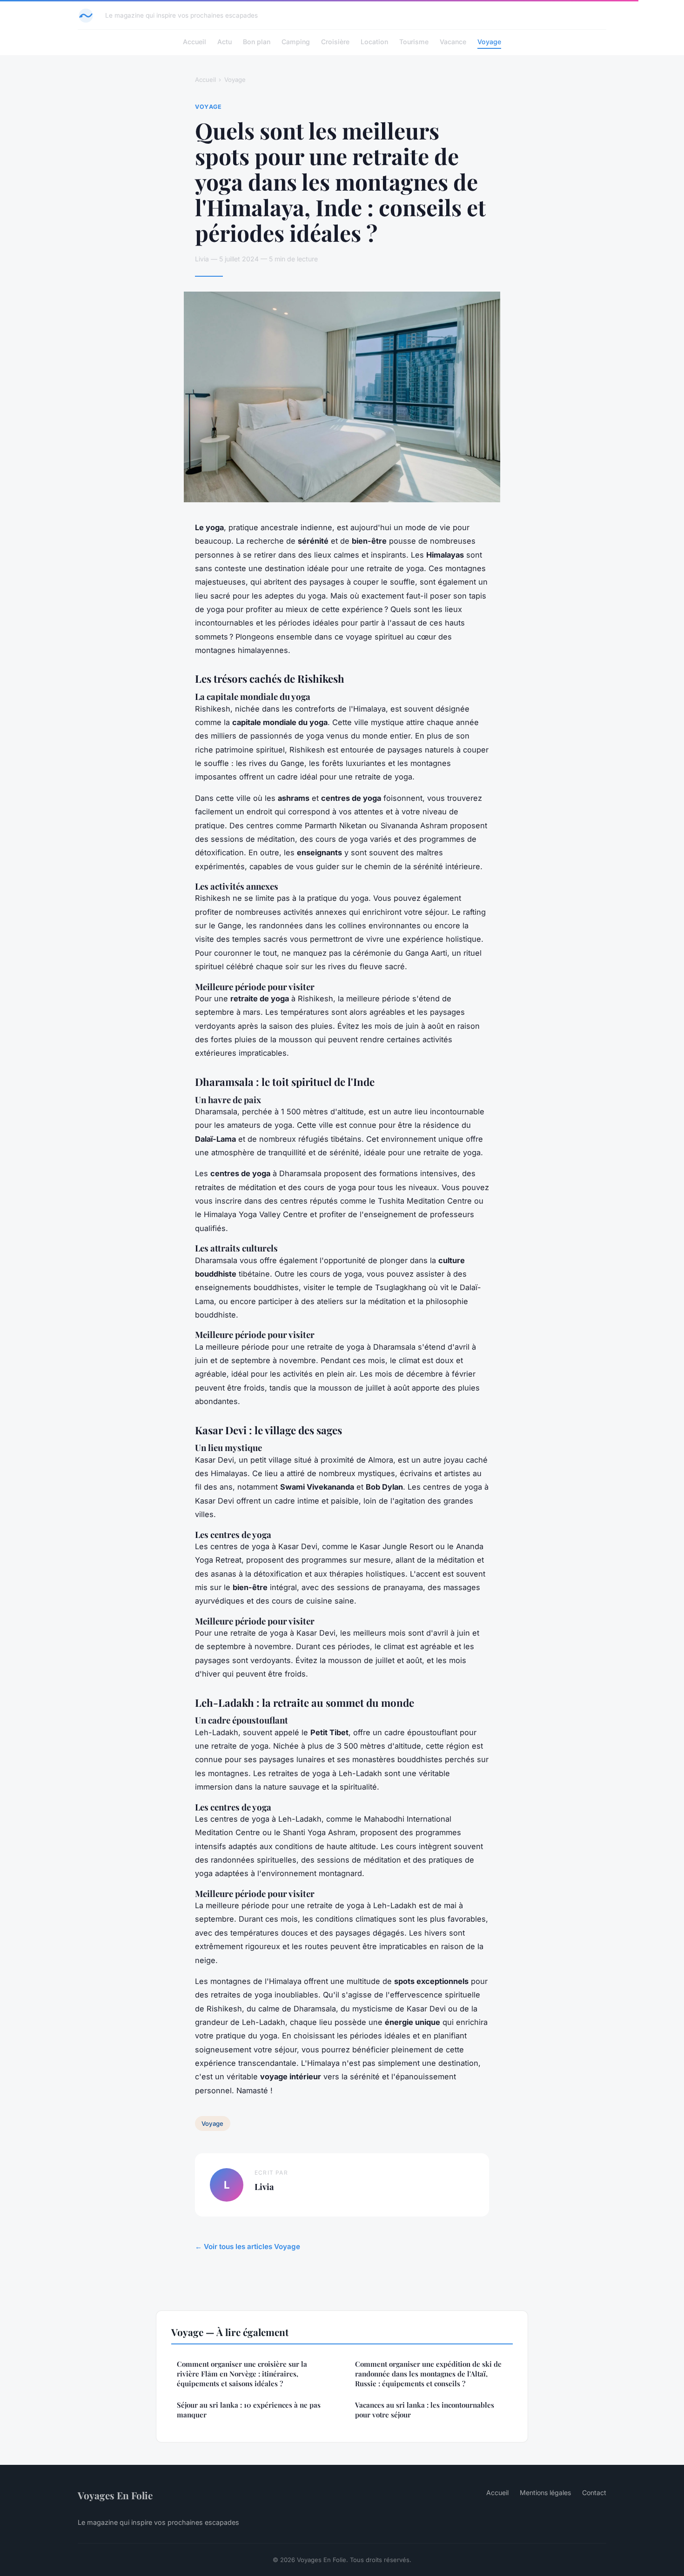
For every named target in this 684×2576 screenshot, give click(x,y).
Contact (594, 2493)
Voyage (489, 42)
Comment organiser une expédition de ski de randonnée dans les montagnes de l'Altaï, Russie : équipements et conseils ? (428, 2374)
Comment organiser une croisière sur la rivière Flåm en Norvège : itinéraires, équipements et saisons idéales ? (242, 2374)
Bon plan (257, 42)
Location (374, 42)
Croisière (335, 42)
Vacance (453, 42)
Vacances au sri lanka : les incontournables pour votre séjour (425, 2410)
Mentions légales (545, 2493)
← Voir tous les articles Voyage (248, 2247)
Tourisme (414, 42)
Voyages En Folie (115, 2495)
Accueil (194, 42)
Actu (225, 42)
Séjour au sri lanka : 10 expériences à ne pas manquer (249, 2410)
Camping (296, 42)
